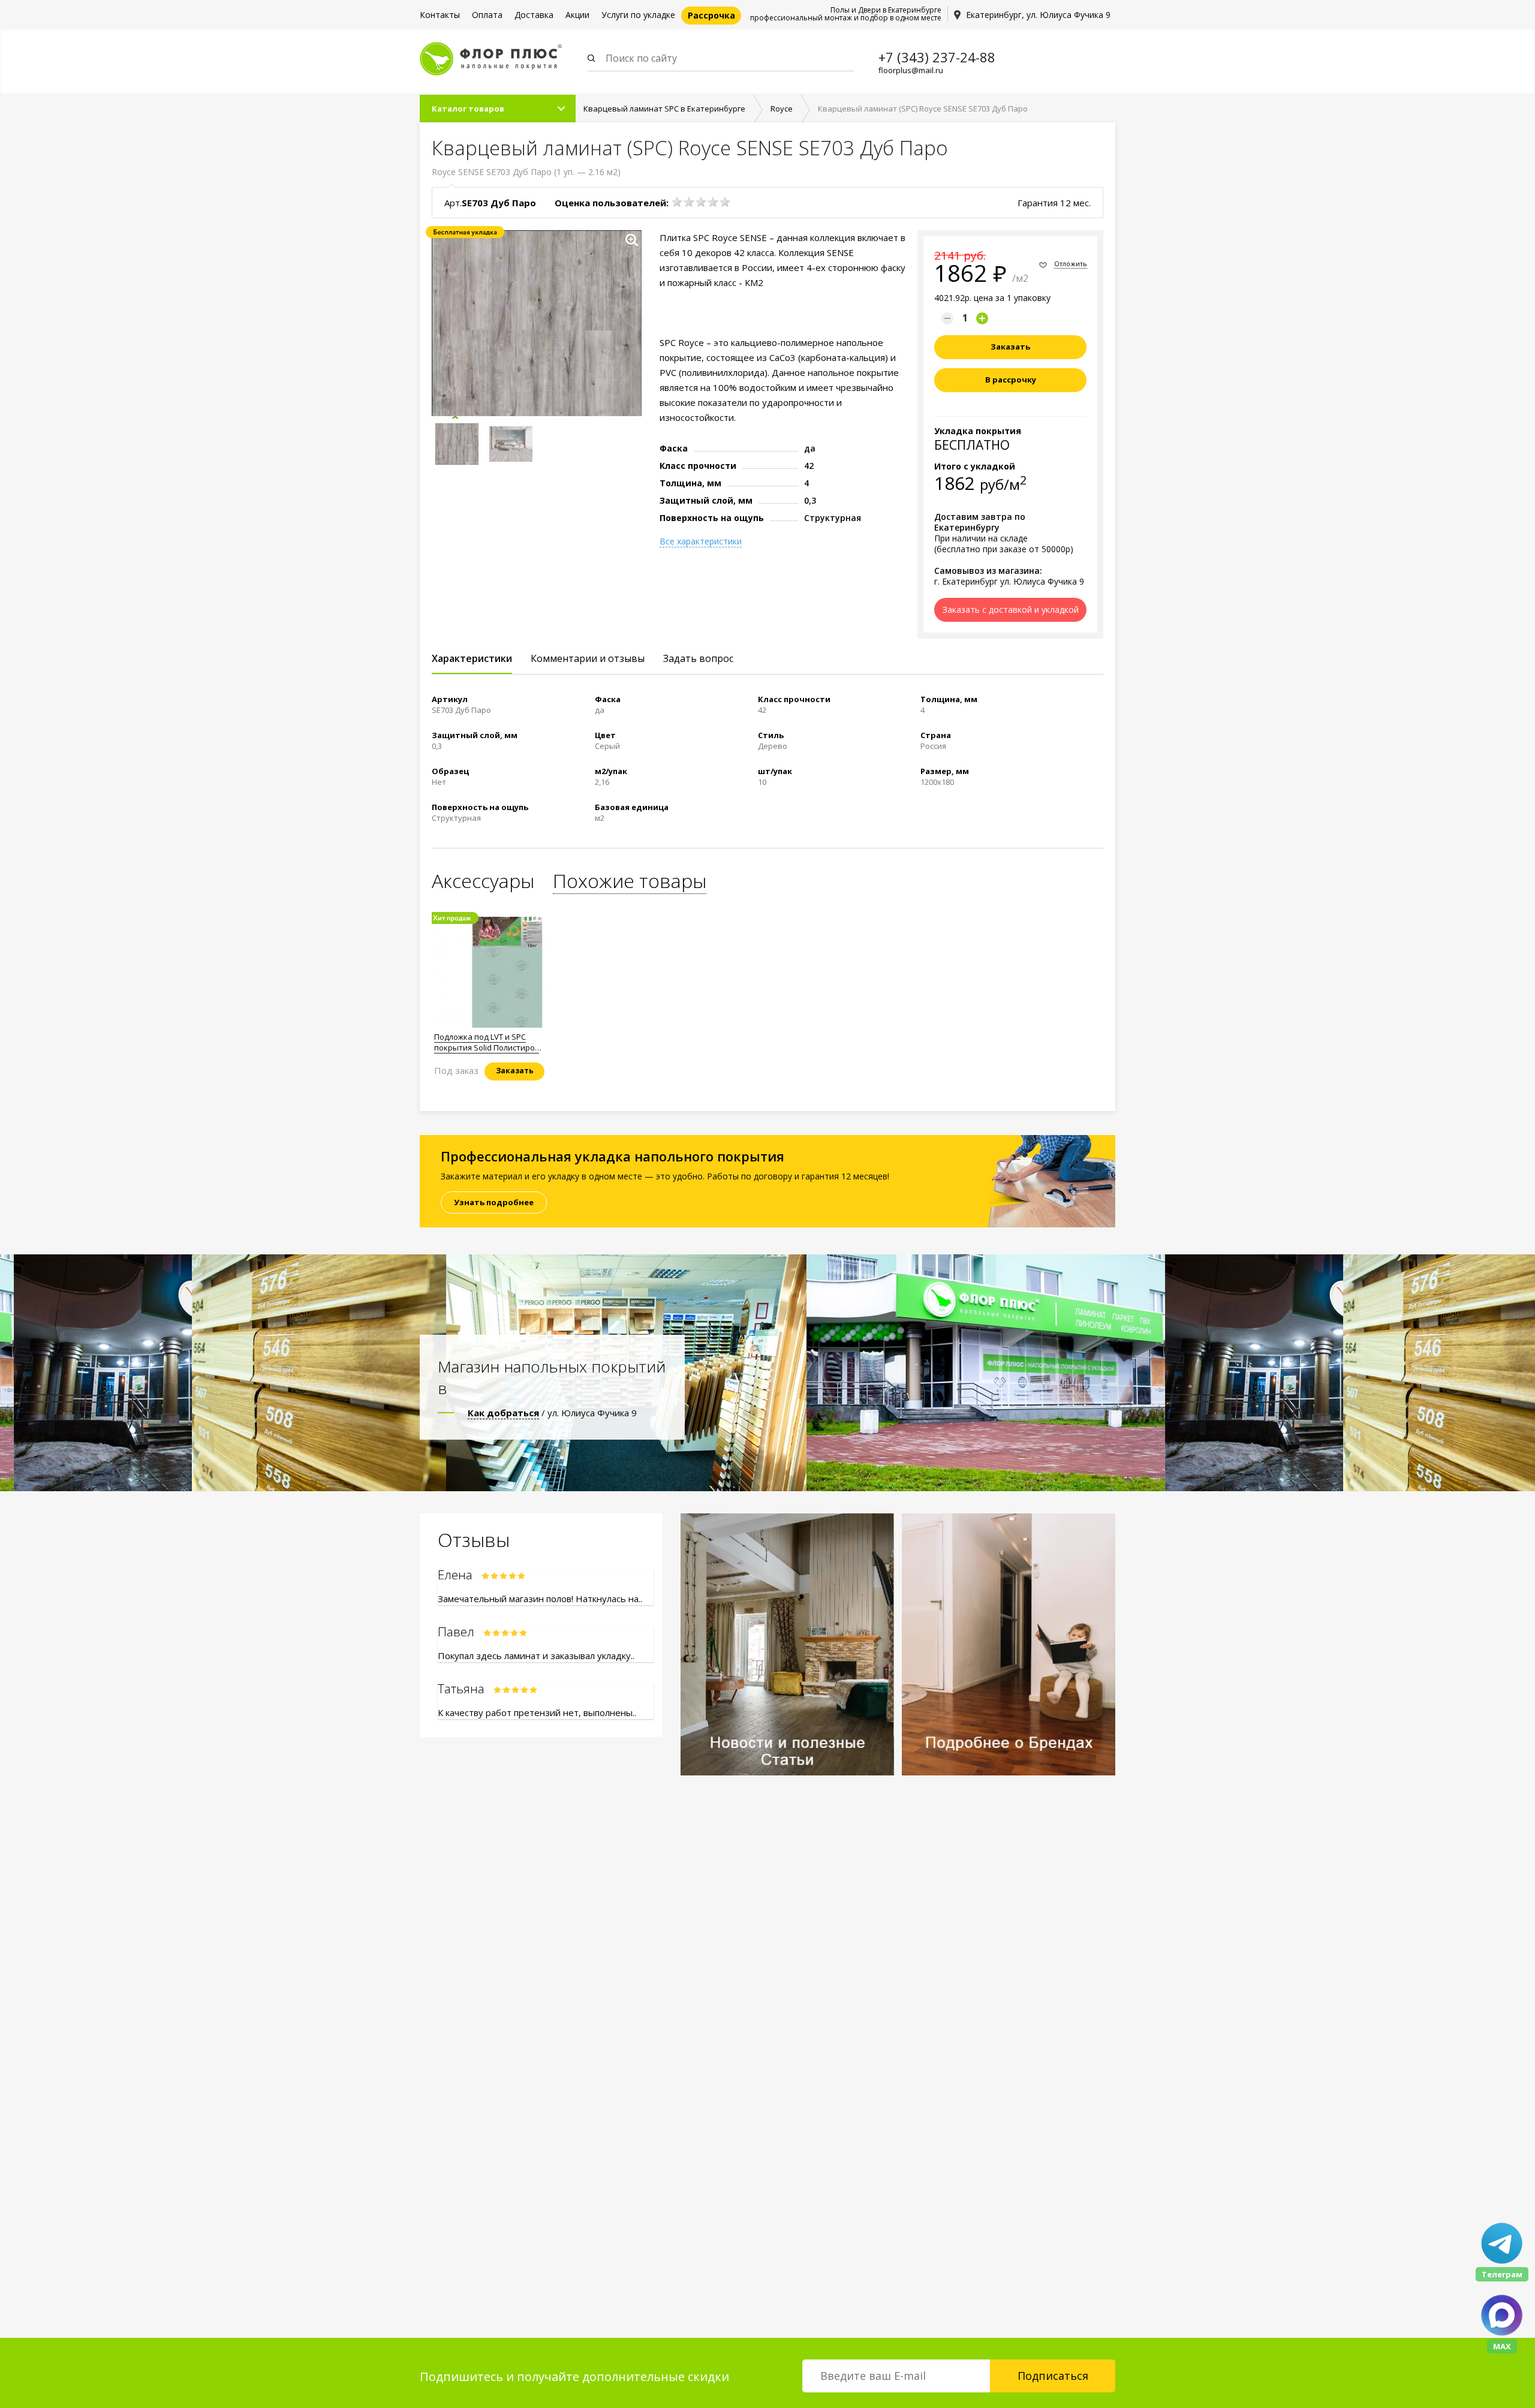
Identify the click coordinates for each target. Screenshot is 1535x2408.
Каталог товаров (468, 109)
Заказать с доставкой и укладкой (1011, 609)
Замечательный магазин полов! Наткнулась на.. (540, 1599)
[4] (713, 202)
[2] (689, 202)
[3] (701, 202)
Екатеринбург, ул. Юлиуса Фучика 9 (1038, 15)
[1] (677, 202)
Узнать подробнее (494, 1202)
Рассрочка (711, 15)
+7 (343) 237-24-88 (937, 57)
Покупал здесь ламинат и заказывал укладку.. (536, 1655)
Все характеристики (701, 541)
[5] (725, 202)
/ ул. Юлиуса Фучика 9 (552, 1413)
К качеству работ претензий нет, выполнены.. (537, 1712)
